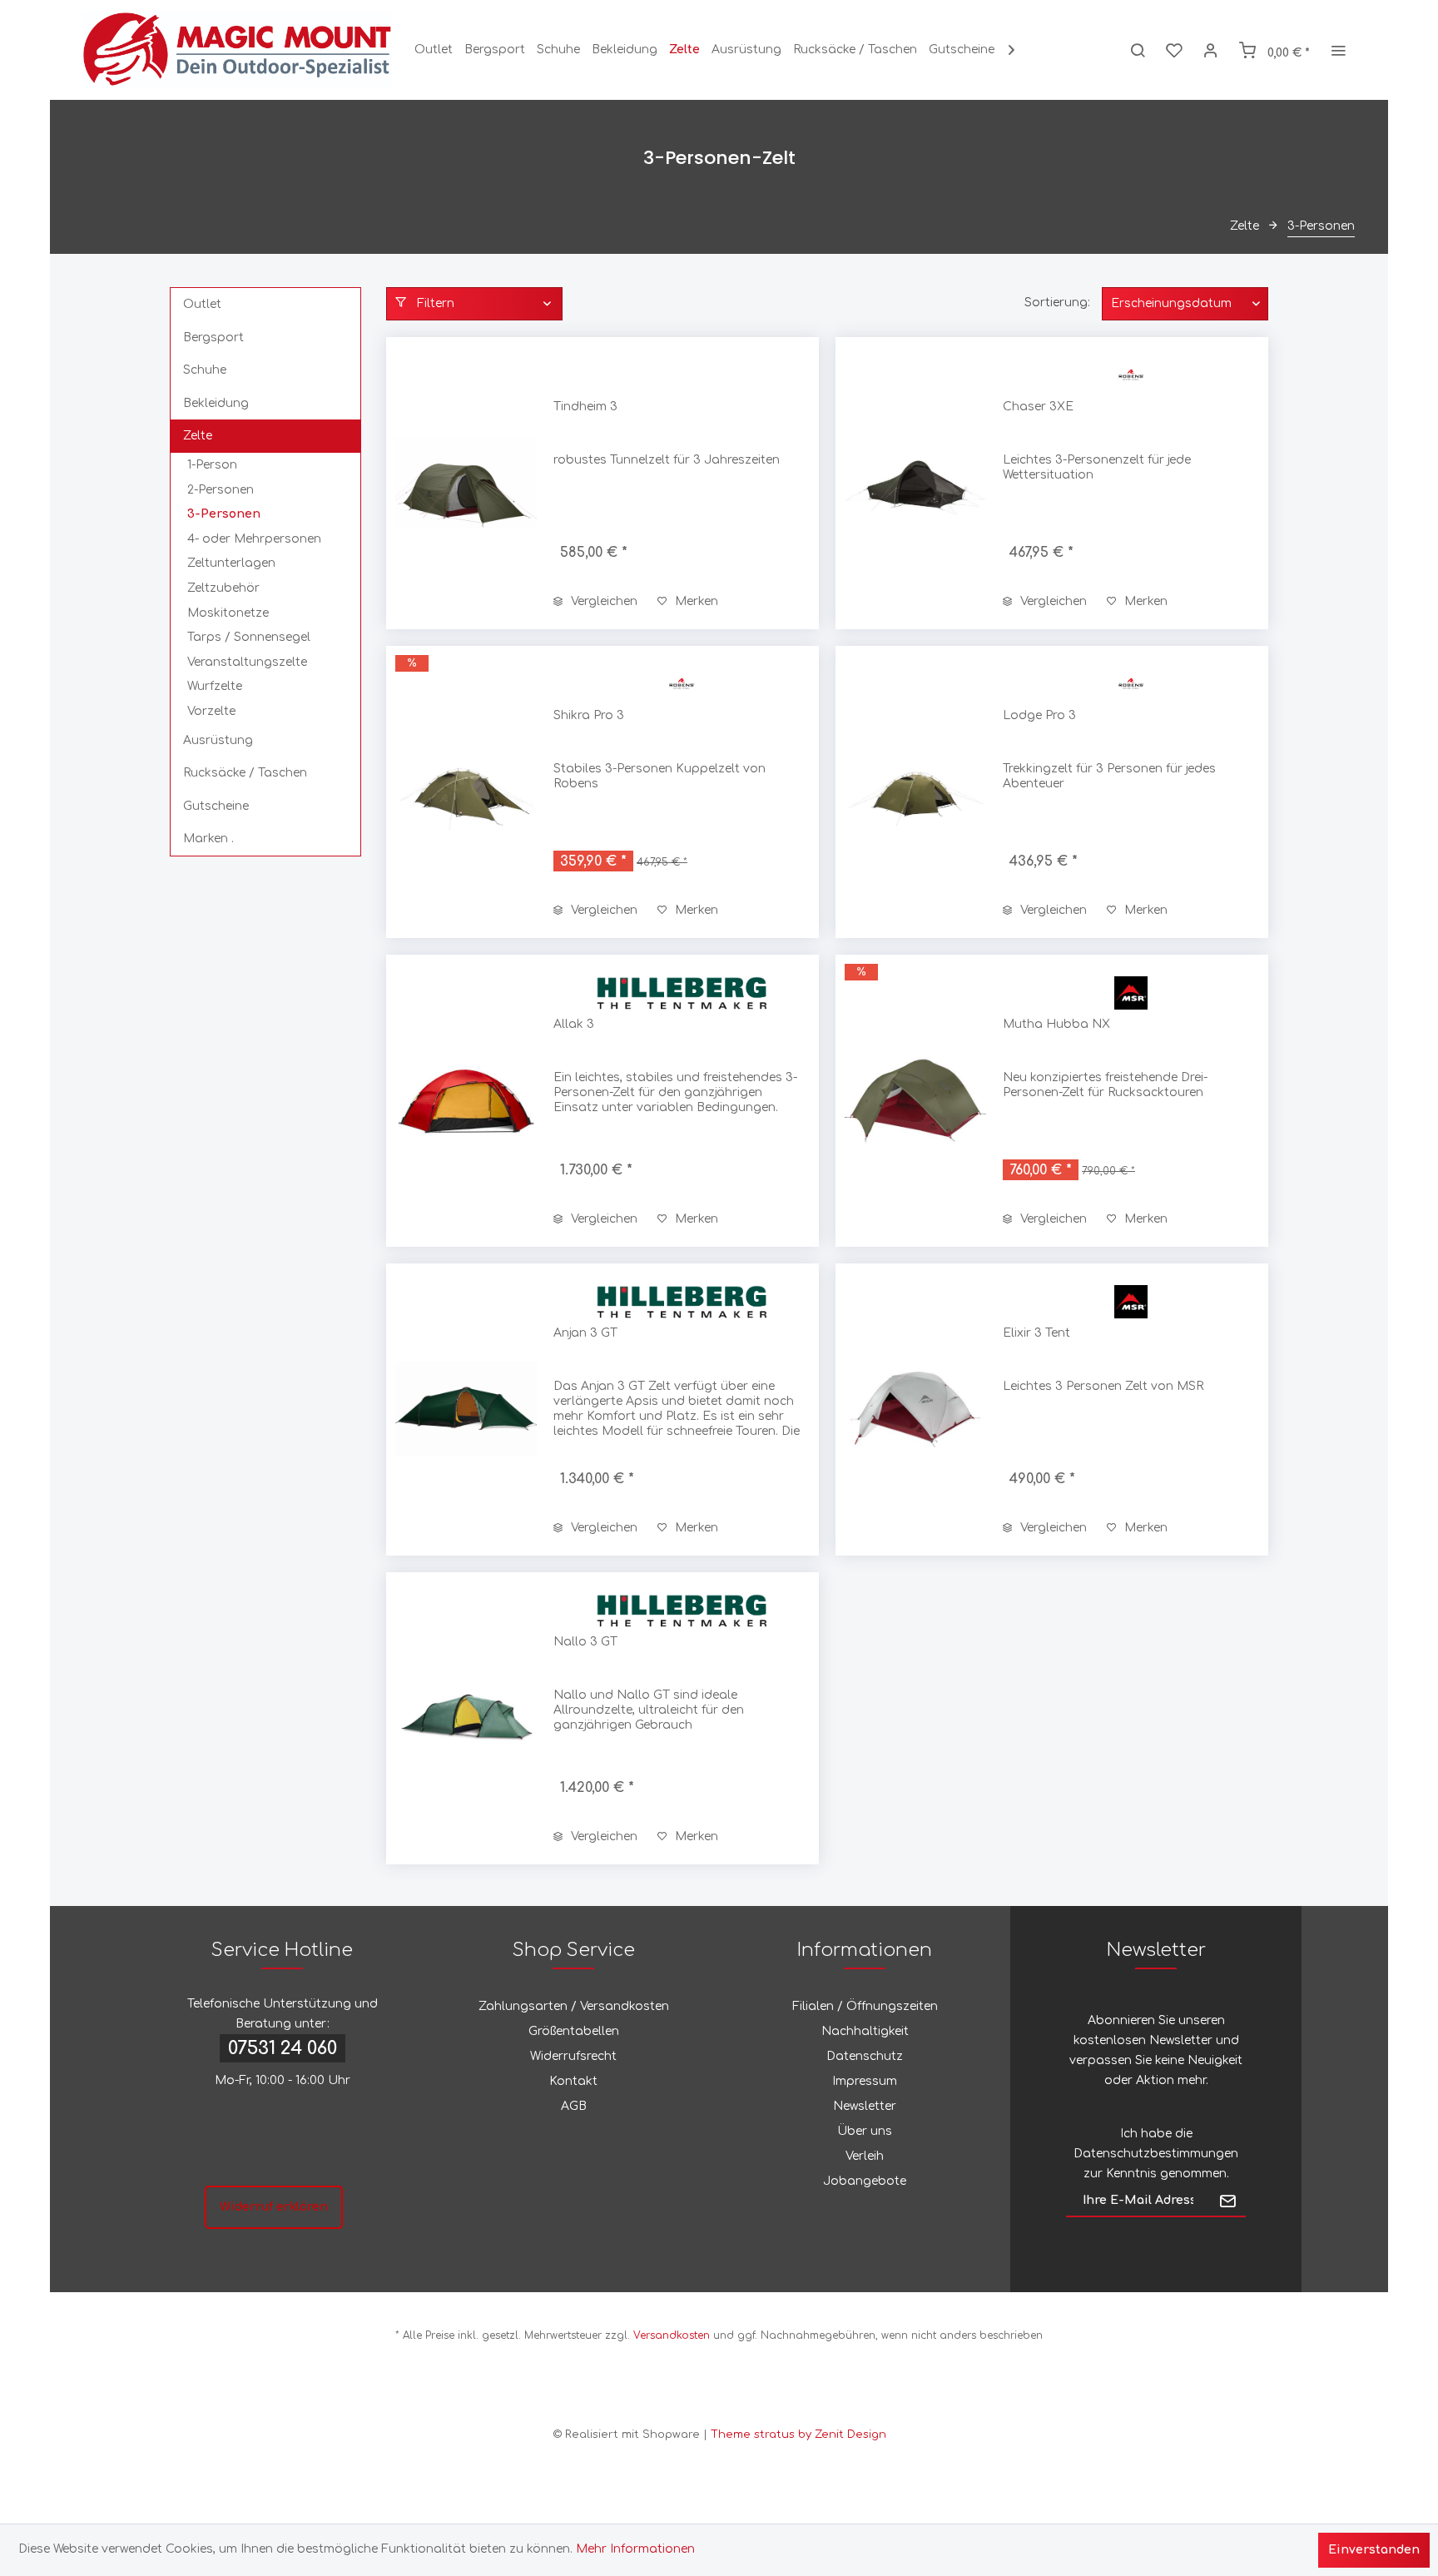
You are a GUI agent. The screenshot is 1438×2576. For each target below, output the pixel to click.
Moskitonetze (228, 613)
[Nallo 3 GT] (466, 1718)
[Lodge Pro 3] (915, 792)
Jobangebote (865, 2181)
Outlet (202, 304)
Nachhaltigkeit (865, 2031)
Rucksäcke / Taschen (245, 773)
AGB (574, 2106)
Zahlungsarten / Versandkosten (574, 2006)
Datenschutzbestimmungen (1156, 2154)
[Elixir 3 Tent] (915, 1410)
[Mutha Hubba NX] (915, 1101)
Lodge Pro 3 (1039, 715)
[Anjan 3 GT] (466, 1410)
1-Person (212, 465)
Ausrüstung (218, 740)
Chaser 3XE (1038, 407)
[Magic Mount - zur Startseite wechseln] (238, 50)
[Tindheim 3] (466, 483)
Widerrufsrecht (573, 2056)
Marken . (208, 839)
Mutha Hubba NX (1056, 1024)
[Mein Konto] (1211, 50)
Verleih (865, 2156)
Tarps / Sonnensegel (249, 637)
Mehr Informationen (635, 2549)
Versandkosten (672, 2335)
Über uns (865, 2131)
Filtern (434, 303)
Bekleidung (216, 403)
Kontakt (573, 2081)
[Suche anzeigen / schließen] (1138, 50)
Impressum (865, 2081)
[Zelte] (684, 50)
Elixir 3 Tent (1036, 1333)
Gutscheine (216, 806)
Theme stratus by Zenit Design (798, 2435)
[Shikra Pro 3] (466, 792)
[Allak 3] (466, 1101)
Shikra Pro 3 (589, 715)
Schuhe (205, 370)
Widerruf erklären (274, 2207)
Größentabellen (574, 2031)
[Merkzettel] (1174, 50)
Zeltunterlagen (231, 563)
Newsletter (865, 2106)
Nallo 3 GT (585, 1642)
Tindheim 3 (585, 407)
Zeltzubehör (223, 588)
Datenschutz (865, 2056)
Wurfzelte (215, 686)
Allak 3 (574, 1024)
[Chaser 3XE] (915, 483)
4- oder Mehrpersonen (254, 539)
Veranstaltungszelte (247, 662)
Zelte (198, 436)
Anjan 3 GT (585, 1333)
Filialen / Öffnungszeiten (865, 2006)
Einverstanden (1374, 2550)
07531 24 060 (283, 2048)
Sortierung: (1057, 303)
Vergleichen (602, 601)
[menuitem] (434, 50)
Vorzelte (211, 711)
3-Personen (224, 514)
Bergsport (213, 338)
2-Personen (221, 490)
